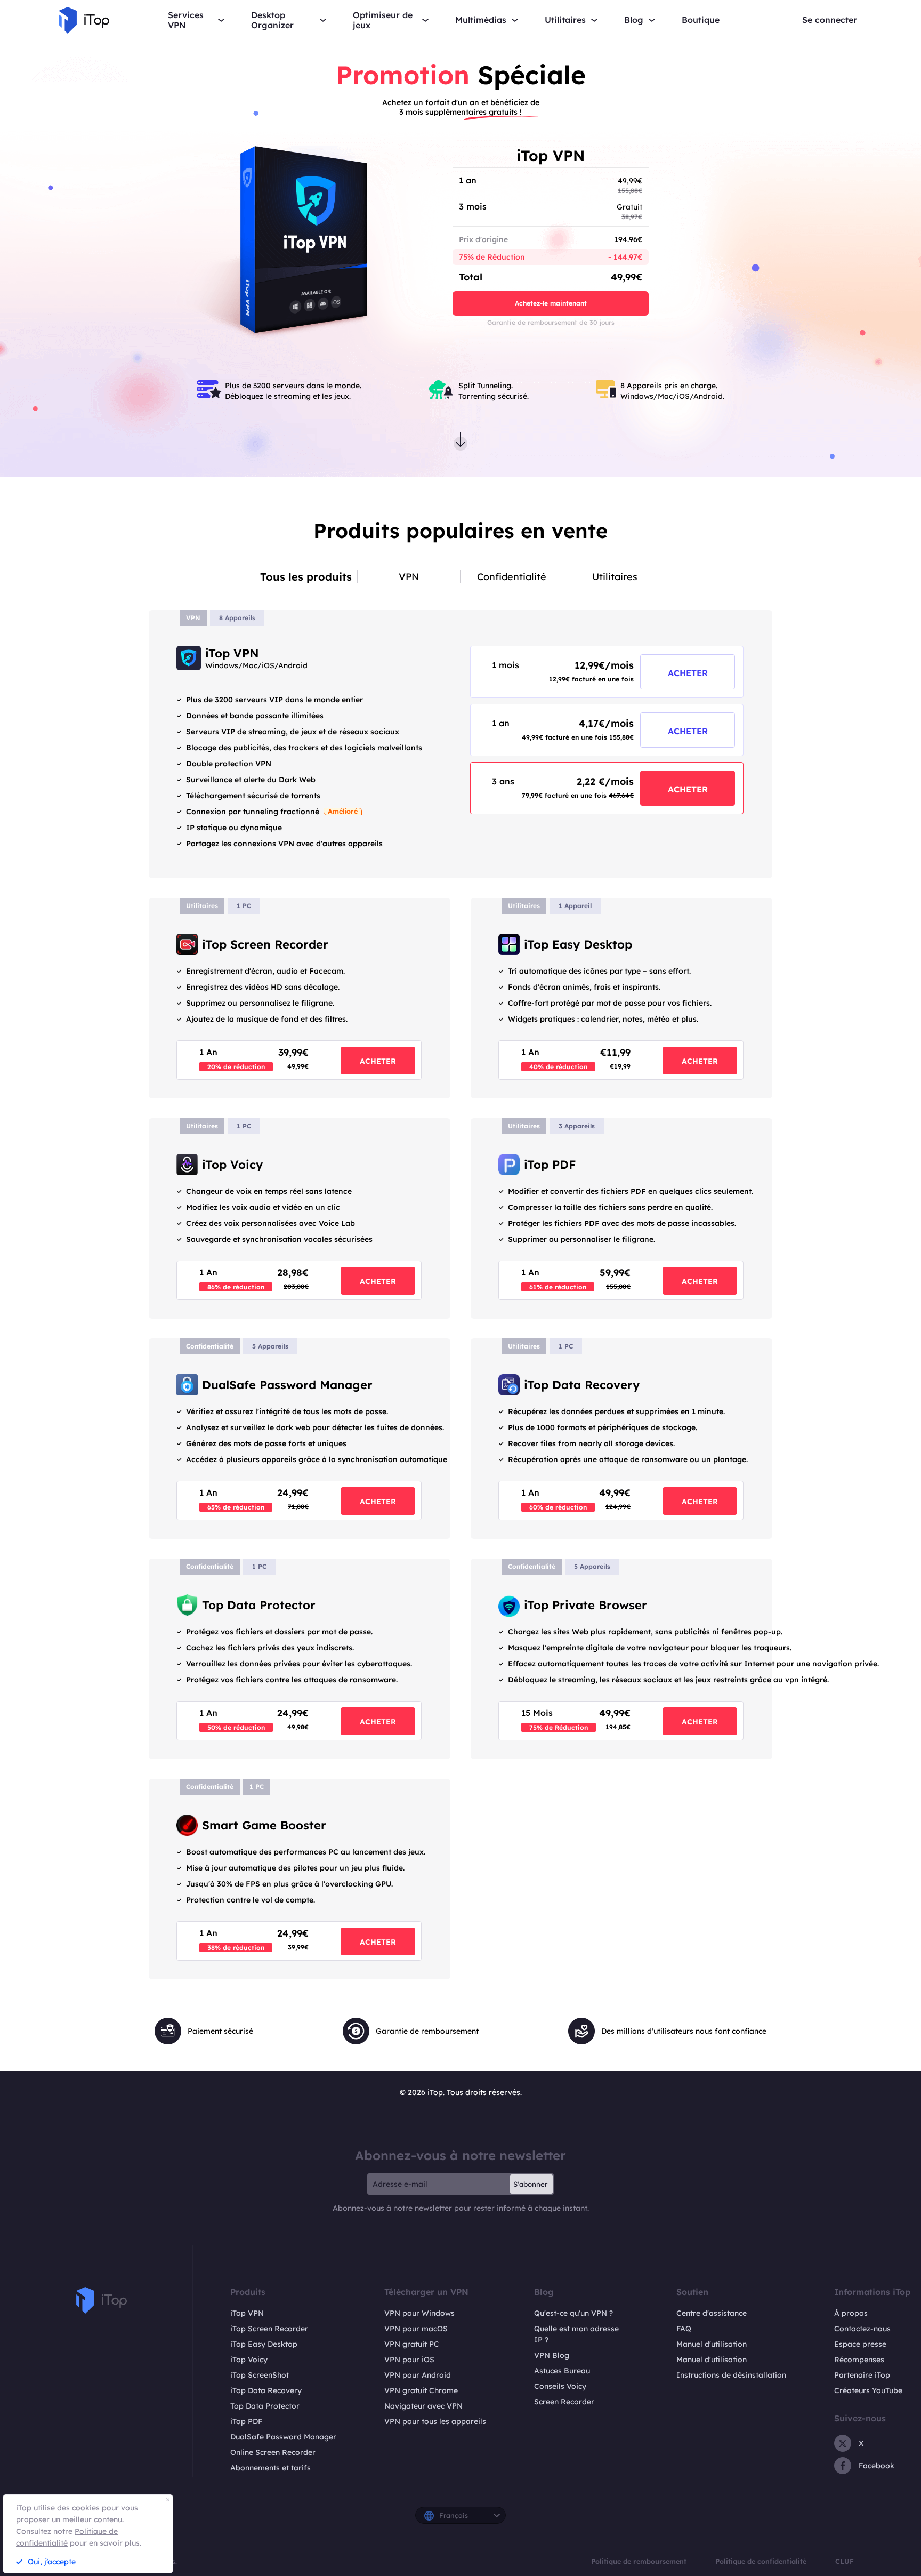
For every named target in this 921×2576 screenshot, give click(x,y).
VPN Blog (552, 2355)
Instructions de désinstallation (731, 2375)
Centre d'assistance (712, 2313)
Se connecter (830, 20)
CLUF (845, 2561)
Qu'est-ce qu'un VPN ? (573, 2313)
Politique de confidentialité (761, 2561)
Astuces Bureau (562, 2371)
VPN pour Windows (419, 2313)
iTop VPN (247, 2313)
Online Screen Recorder (273, 2452)
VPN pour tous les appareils (435, 2421)
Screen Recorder (564, 2402)
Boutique (701, 20)
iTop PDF (246, 2421)
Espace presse (860, 2344)
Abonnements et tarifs (270, 2468)
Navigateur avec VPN (423, 2406)
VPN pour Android (418, 2375)
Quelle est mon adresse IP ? (576, 2334)
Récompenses (859, 2360)
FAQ (684, 2329)
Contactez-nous (862, 2329)
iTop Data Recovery (266, 2390)
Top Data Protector (265, 2406)
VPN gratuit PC (412, 2344)
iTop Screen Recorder (269, 2329)
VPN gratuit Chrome (421, 2390)
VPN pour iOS (409, 2360)
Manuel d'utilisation (712, 2344)
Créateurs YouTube (868, 2390)
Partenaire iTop (862, 2375)
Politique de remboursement (639, 2561)
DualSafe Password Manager (283, 2437)
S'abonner (530, 2184)
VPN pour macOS (416, 2329)
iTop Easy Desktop (264, 2344)
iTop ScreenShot (260, 2375)
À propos (851, 2313)
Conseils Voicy (560, 2386)
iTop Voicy (249, 2360)
